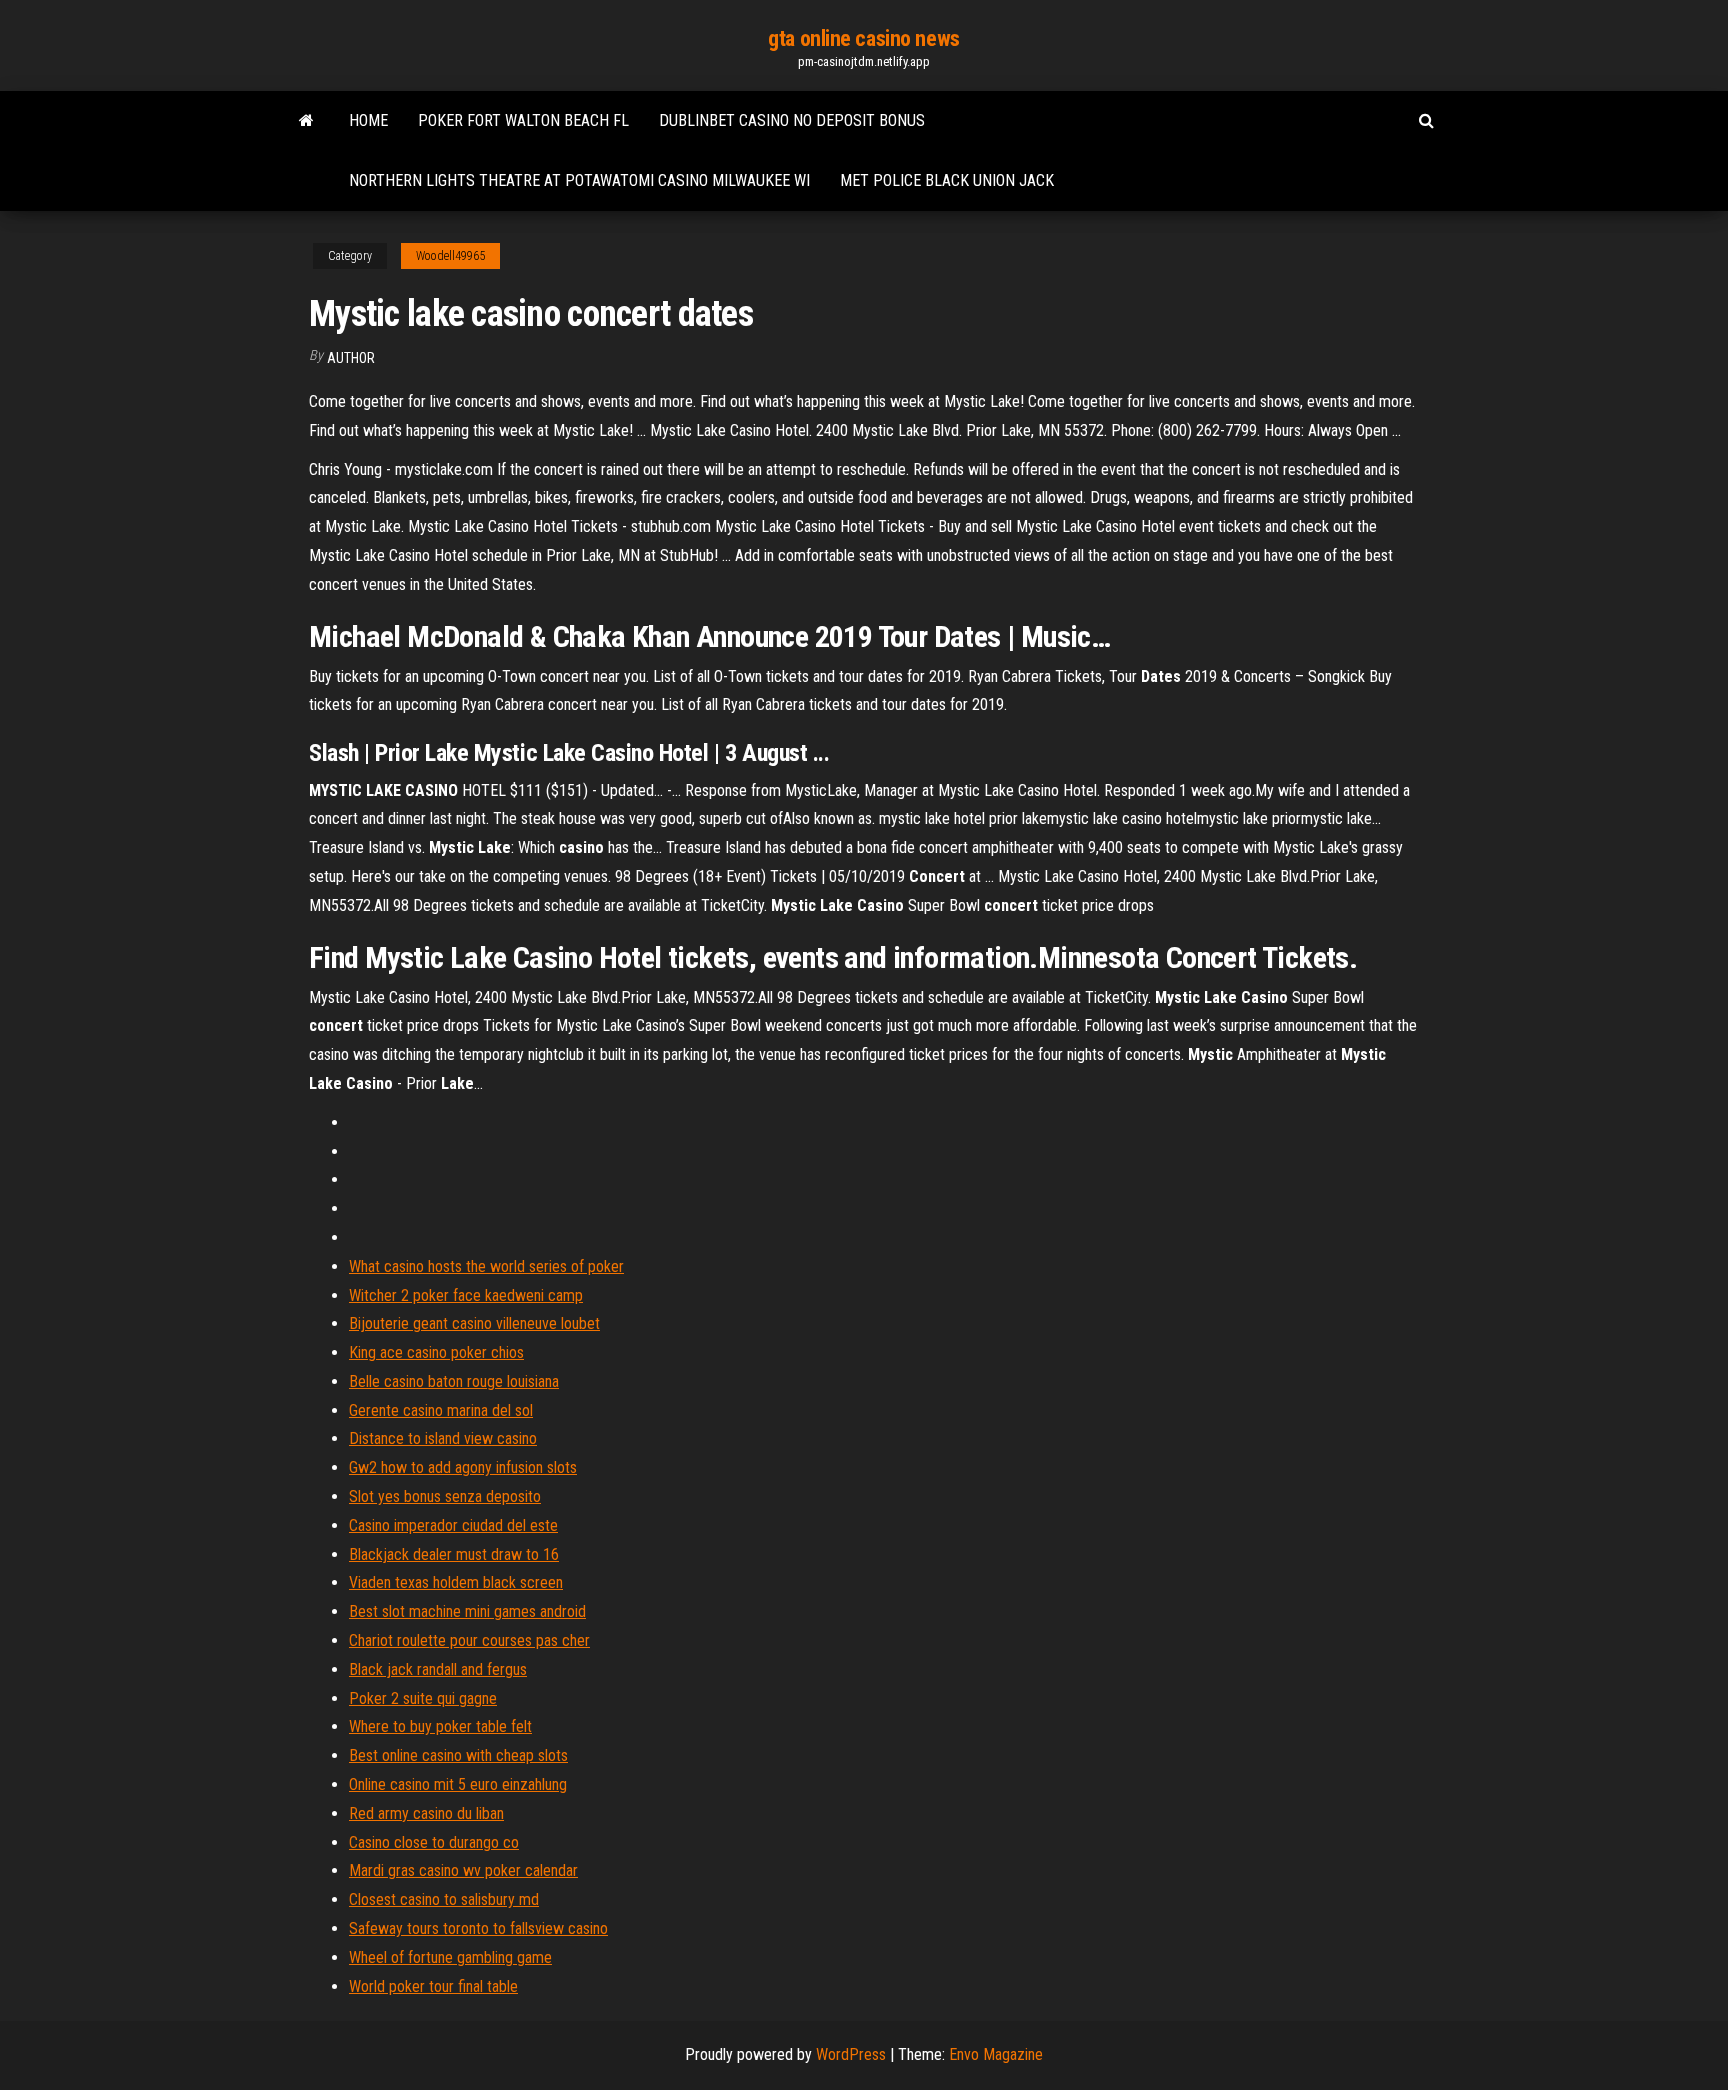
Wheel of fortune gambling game (450, 1957)
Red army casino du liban (426, 1813)
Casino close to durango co (434, 1842)
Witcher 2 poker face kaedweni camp (466, 1295)
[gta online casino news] (306, 121)
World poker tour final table (433, 1986)
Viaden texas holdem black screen (456, 1582)
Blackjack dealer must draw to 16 (454, 1554)
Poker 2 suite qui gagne (423, 1698)
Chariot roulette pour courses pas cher (469, 1640)
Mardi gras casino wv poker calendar (463, 1870)
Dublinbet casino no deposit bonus (792, 120)
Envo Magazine (996, 2054)
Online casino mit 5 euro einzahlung (458, 1784)
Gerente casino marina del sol (441, 1410)
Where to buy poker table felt (440, 1726)
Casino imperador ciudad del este (453, 1525)
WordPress (851, 2054)
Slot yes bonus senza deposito (445, 1496)
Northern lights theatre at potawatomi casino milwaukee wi (579, 180)
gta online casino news (863, 38)
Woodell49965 (450, 256)
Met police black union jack (947, 180)
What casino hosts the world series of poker (486, 1266)
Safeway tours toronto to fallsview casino (478, 1928)
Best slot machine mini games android (467, 1611)
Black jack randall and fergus (438, 1669)
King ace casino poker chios (436, 1352)
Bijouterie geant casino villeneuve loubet (474, 1323)
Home (368, 120)
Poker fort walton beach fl (523, 120)
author (351, 358)
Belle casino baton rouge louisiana (454, 1381)
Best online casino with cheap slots (458, 1755)
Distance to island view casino (443, 1438)
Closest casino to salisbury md (444, 1899)
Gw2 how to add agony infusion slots (463, 1467)
